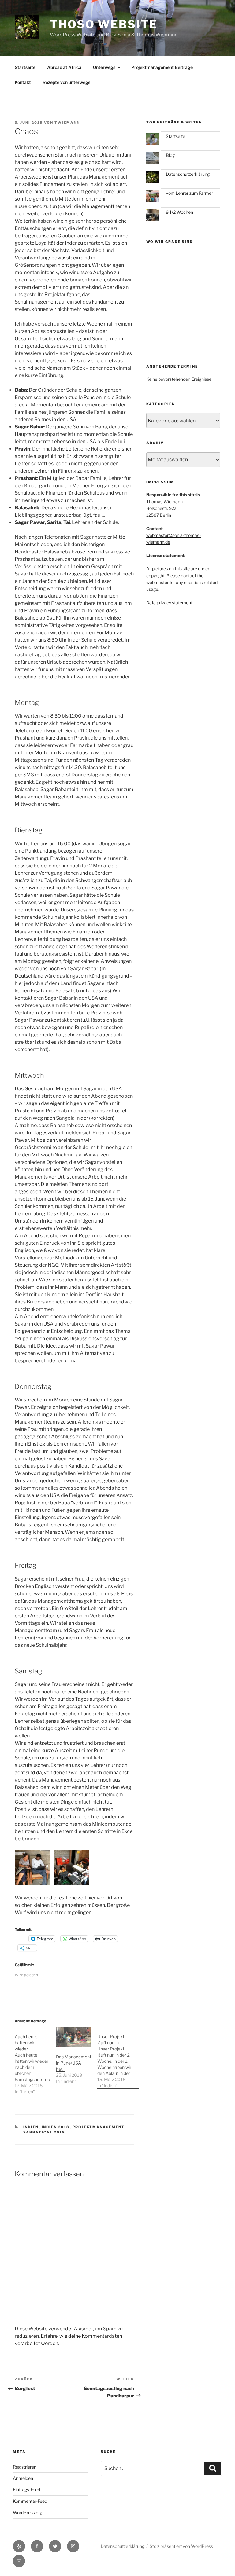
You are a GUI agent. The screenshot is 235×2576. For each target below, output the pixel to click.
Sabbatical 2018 (44, 2132)
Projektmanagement (99, 2127)
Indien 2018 (56, 2127)
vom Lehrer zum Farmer (189, 193)
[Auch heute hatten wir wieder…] (35, 2061)
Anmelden (23, 2478)
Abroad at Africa (64, 67)
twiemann (67, 123)
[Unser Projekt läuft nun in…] (118, 2058)
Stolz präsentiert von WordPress (181, 2546)
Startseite (25, 67)
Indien (31, 2127)
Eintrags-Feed (26, 2489)
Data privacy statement (169, 603)
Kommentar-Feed (30, 2501)
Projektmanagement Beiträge (162, 67)
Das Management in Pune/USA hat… (74, 2063)
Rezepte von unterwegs (66, 82)
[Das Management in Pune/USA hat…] (74, 2037)
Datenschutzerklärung (188, 174)
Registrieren (25, 2467)
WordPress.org (28, 2512)
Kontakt (23, 82)
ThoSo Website (104, 24)
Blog (170, 155)
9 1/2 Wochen (179, 212)
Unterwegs (104, 67)
